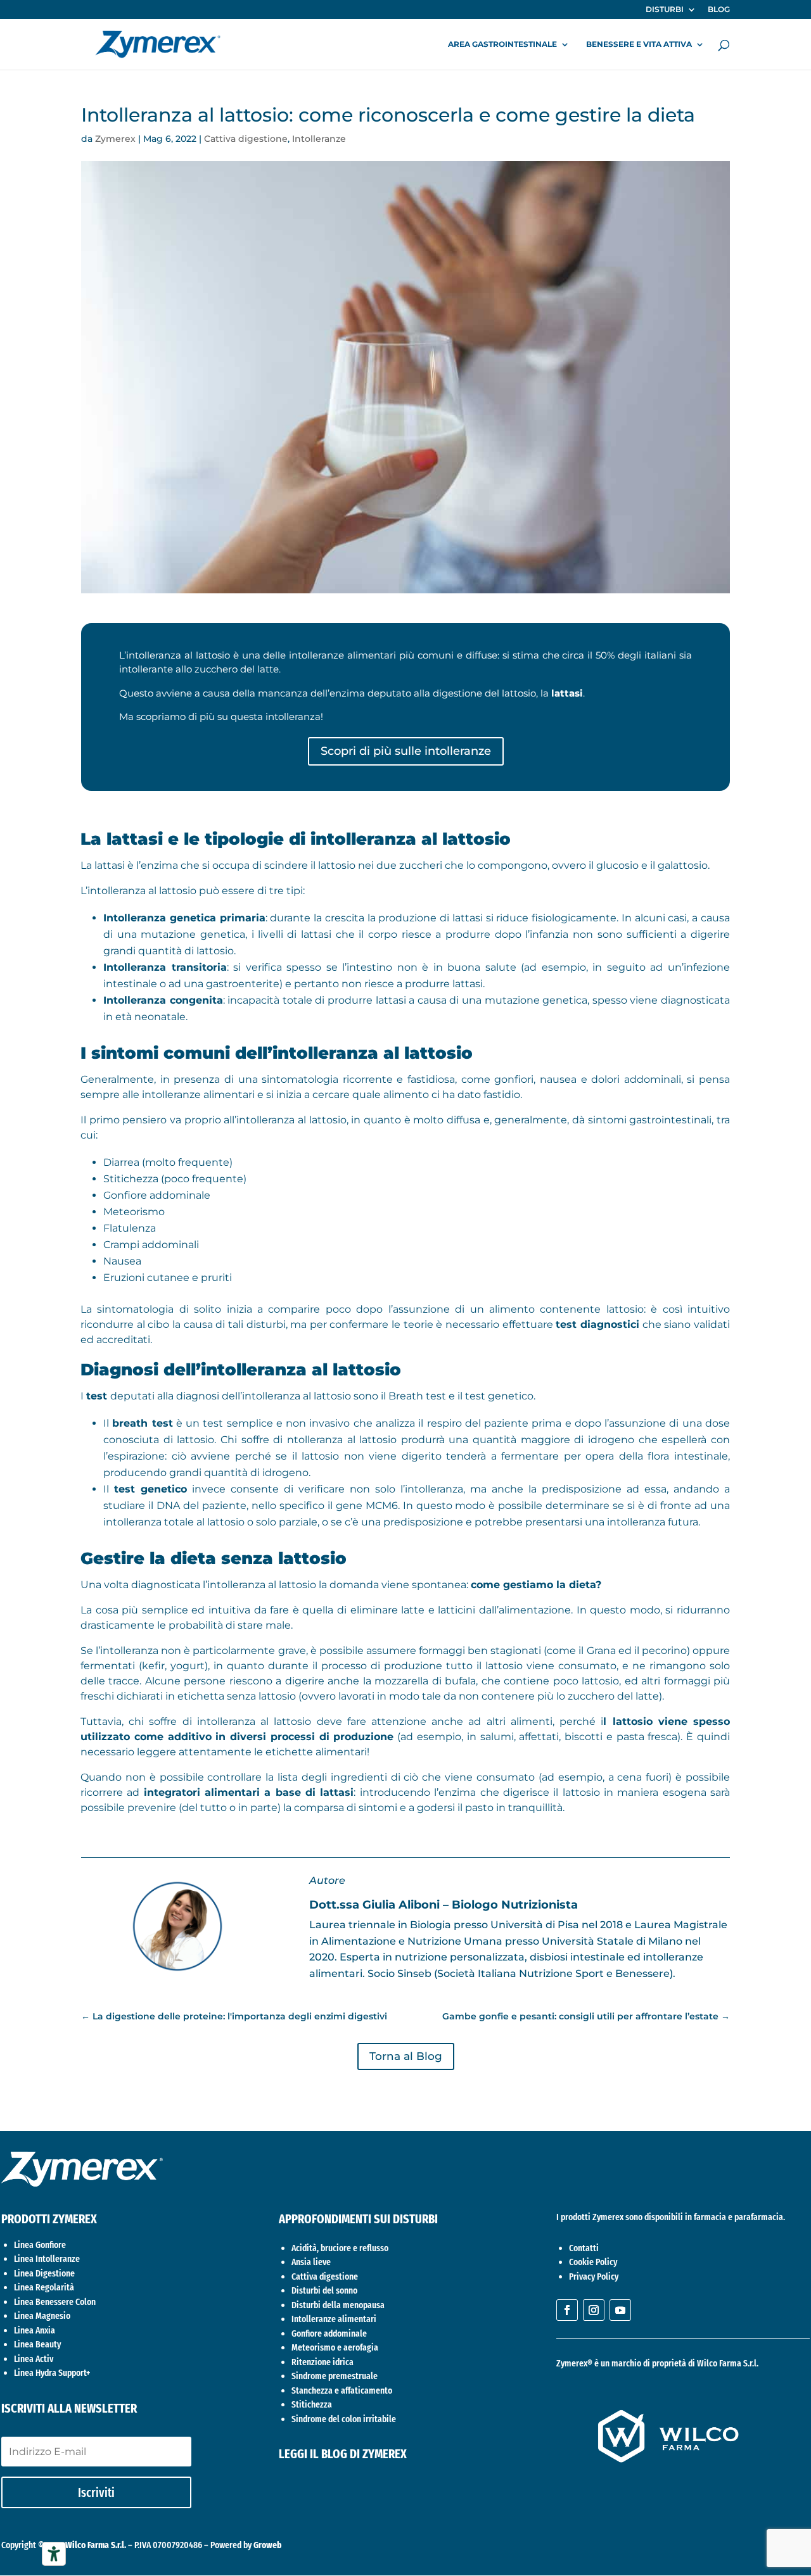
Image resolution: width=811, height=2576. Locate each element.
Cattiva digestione (246, 139)
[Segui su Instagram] (594, 2310)
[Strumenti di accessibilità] (54, 2554)
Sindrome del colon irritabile (344, 2419)
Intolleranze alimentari (334, 2319)
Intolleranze (319, 139)
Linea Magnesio (42, 2316)
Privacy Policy (594, 2276)
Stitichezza (312, 2404)
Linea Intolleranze (47, 2259)
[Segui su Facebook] (567, 2310)
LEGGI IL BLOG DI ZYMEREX (343, 2454)
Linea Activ (34, 2359)
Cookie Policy (593, 2262)
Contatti (584, 2248)
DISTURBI (665, 10)
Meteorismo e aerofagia (335, 2347)
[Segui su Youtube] (620, 2310)
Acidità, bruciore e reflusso (340, 2248)
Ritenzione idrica (322, 2362)
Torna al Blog (406, 2056)
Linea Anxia (35, 2330)
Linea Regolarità (44, 2287)
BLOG (719, 10)
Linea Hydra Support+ (52, 2373)
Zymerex (115, 139)
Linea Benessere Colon (55, 2302)
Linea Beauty (37, 2344)
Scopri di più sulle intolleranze (406, 751)
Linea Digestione (44, 2273)
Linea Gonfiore (40, 2245)
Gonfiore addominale (329, 2333)
